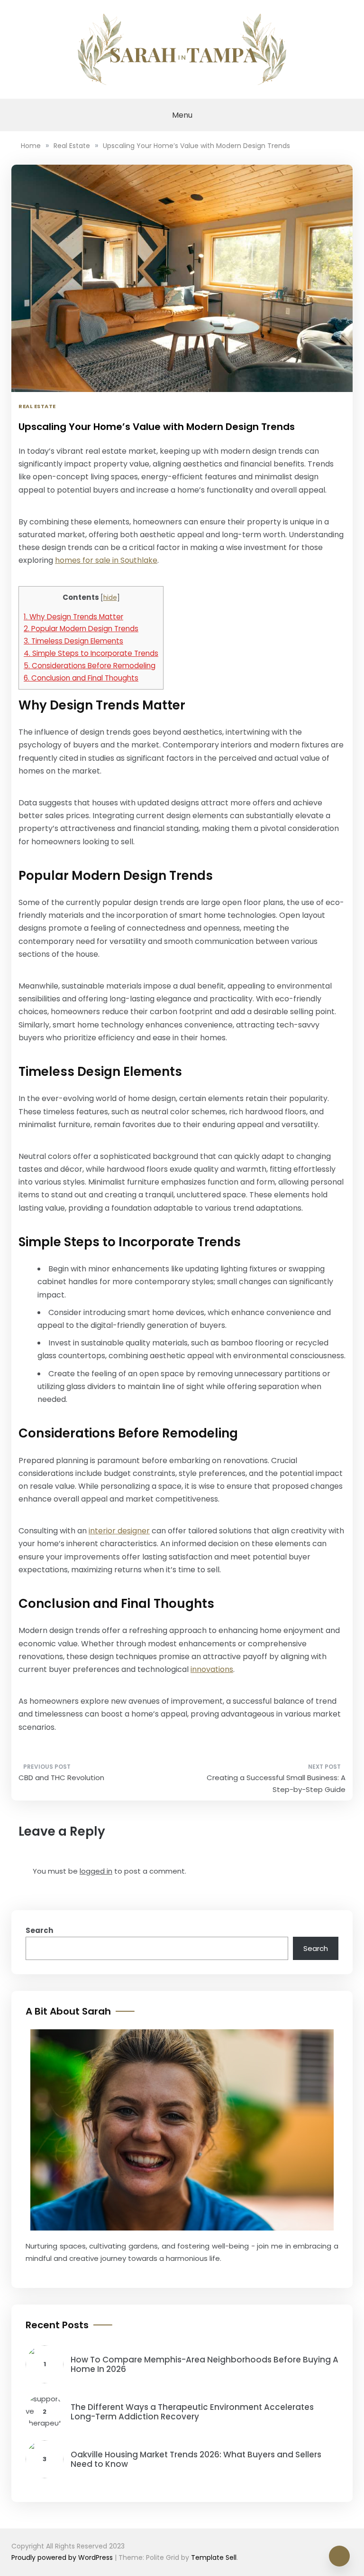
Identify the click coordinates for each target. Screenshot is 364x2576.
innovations (212, 1669)
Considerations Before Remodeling (90, 666)
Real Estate (37, 406)
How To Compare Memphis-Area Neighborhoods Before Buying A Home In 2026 (205, 2364)
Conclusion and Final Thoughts (81, 678)
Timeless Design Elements (73, 641)
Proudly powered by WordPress (63, 2557)
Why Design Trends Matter (73, 617)
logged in (96, 1871)
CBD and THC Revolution (61, 1778)
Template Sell (214, 2557)
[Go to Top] (339, 2556)
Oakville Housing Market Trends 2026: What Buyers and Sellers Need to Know (196, 2459)
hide (110, 598)
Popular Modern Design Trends (81, 629)
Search (39, 1930)
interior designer (119, 1531)
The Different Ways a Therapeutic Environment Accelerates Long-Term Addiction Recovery (192, 2412)
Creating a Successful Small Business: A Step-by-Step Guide (276, 1784)
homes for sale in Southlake (106, 560)
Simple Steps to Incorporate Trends (91, 653)
